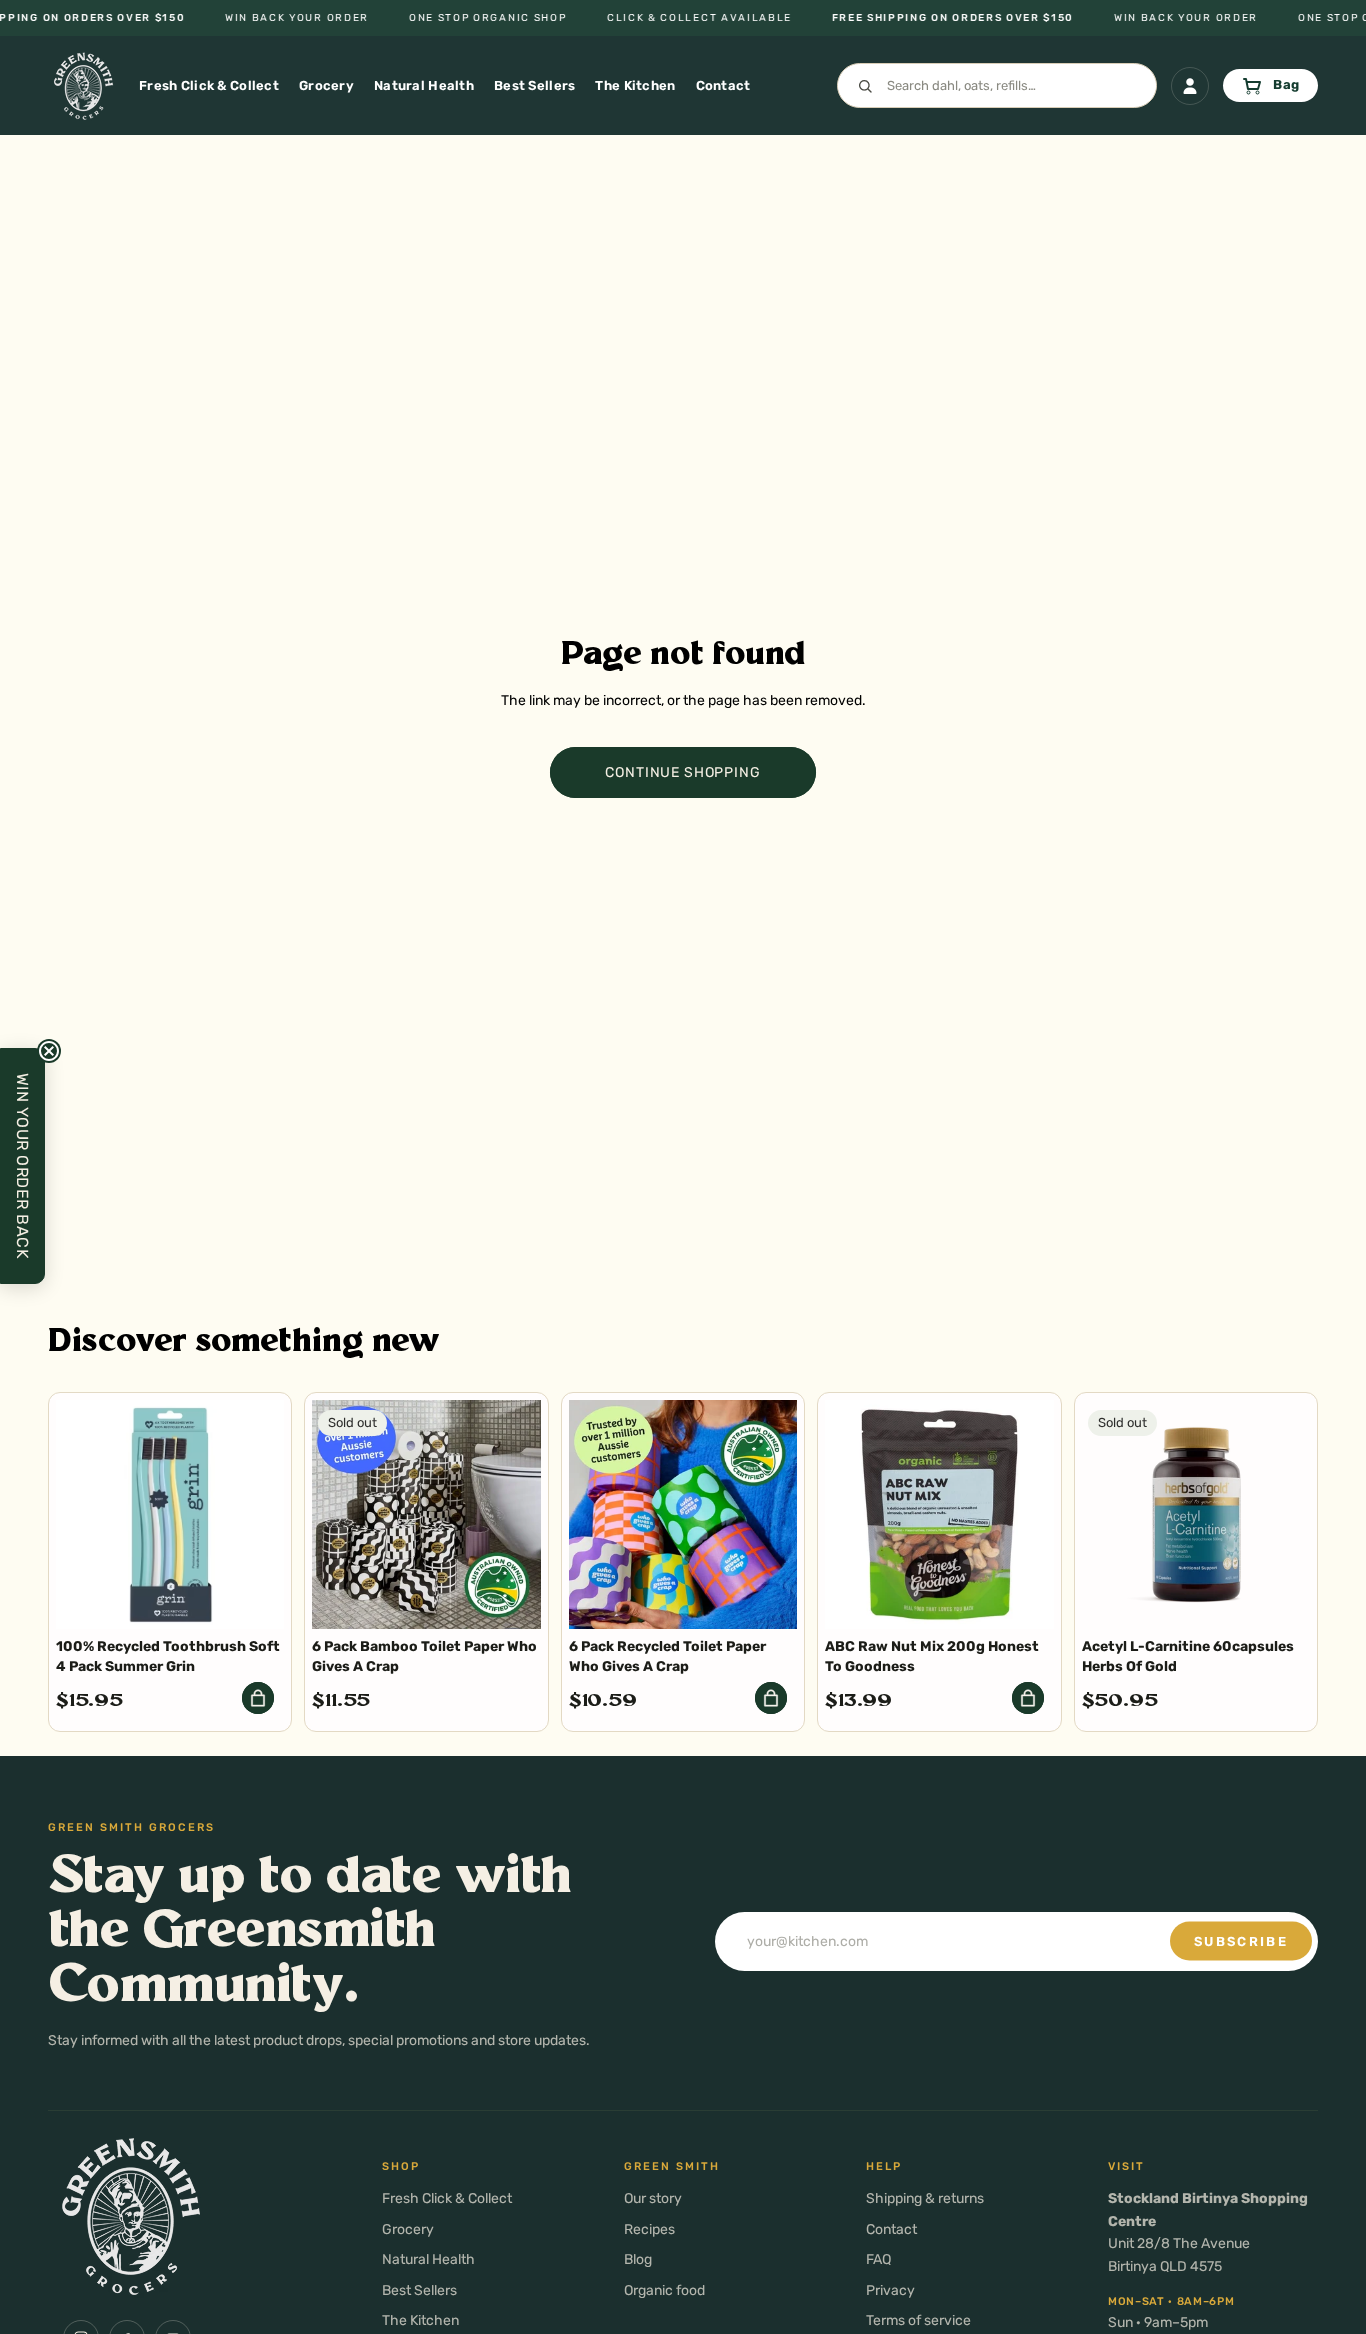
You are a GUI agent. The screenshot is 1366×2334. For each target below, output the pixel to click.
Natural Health (428, 2259)
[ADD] (258, 1698)
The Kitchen (420, 2320)
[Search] (997, 86)
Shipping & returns (925, 2198)
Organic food (664, 2290)
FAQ (878, 2259)
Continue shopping (682, 772)
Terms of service (918, 2320)
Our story (653, 2198)
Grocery (408, 2229)
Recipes (649, 2229)
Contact (891, 2229)
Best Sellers (419, 2290)
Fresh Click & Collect (447, 2198)
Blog (638, 2259)
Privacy (890, 2290)
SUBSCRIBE (1241, 1941)
